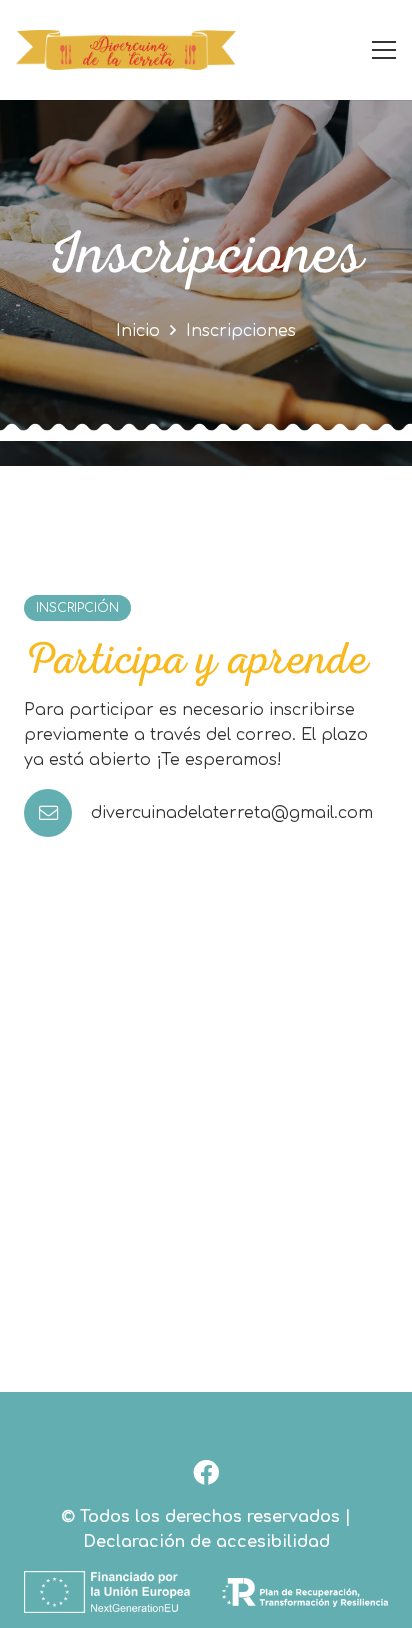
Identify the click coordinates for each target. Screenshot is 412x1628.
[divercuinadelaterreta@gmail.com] (57, 813)
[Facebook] (206, 1472)
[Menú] (384, 50)
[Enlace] (126, 50)
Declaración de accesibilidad (206, 1542)
